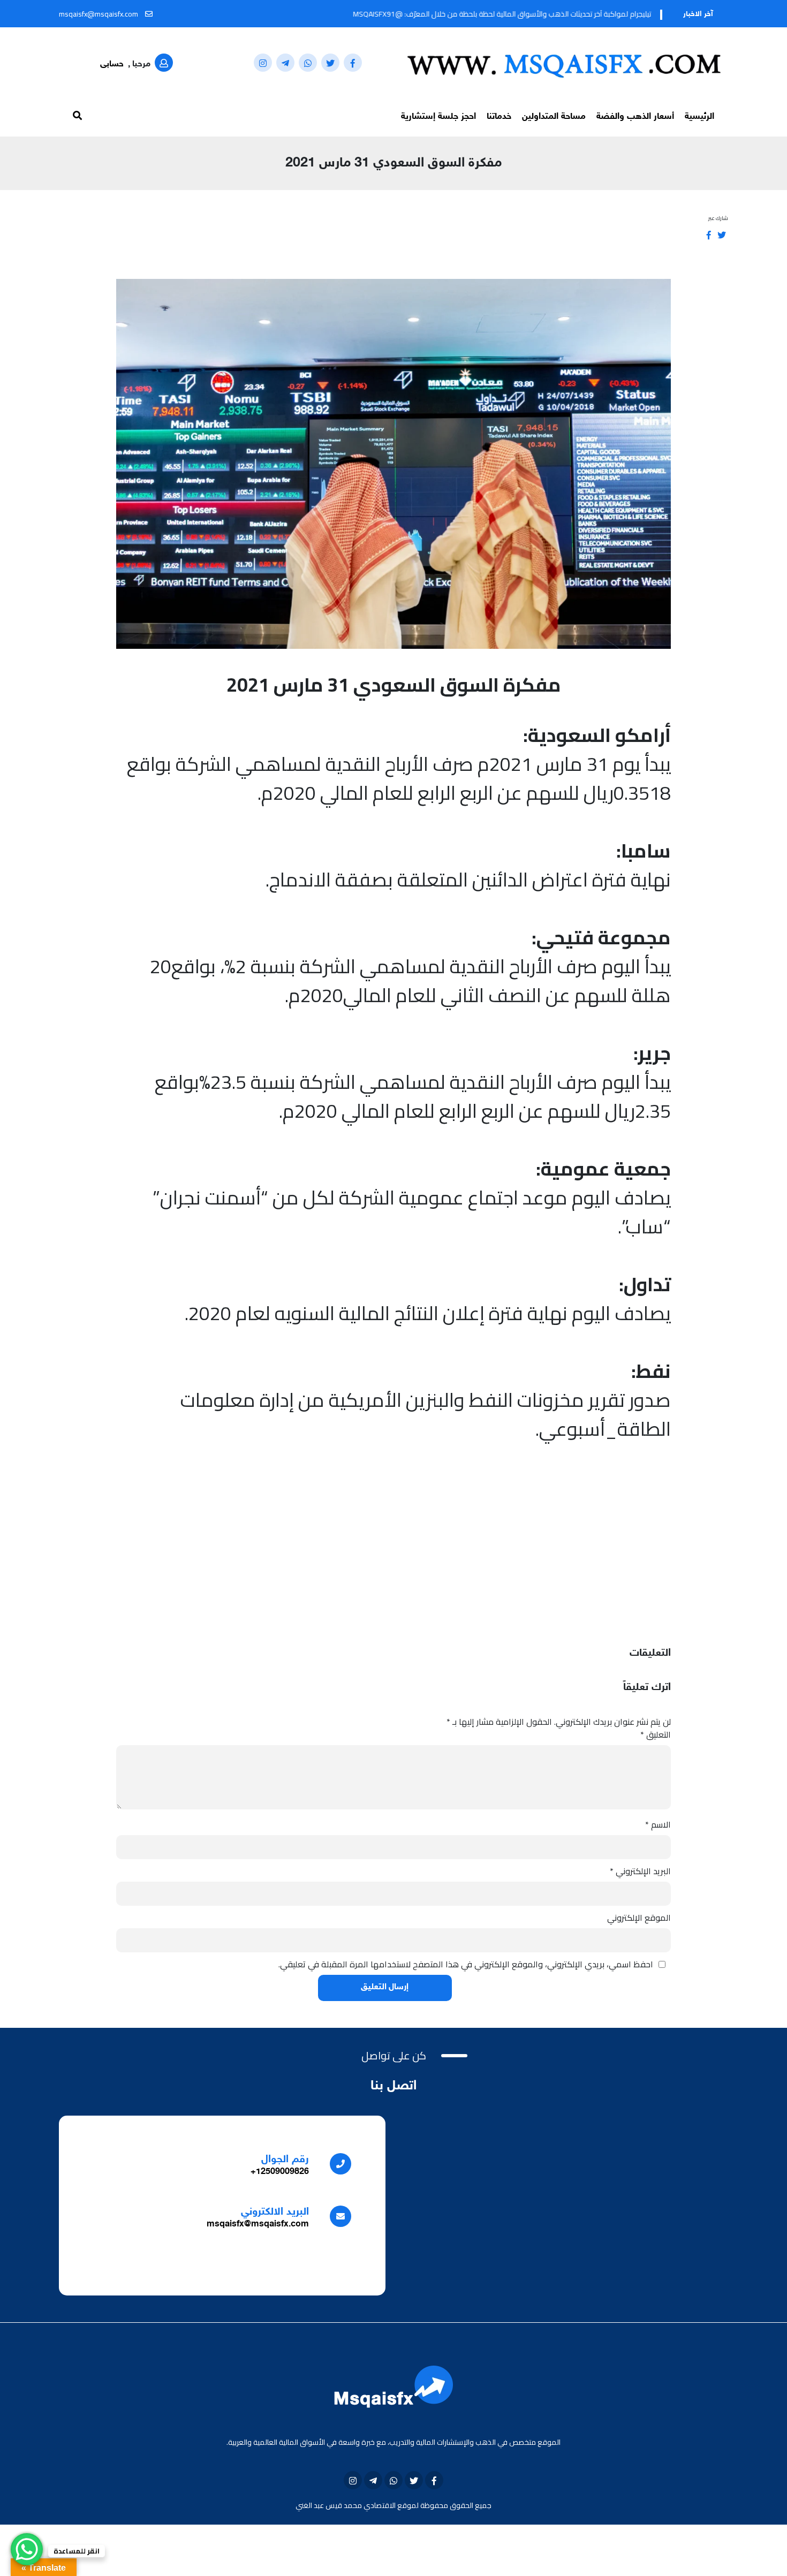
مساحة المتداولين (554, 117)
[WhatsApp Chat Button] (27, 2549)
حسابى (112, 65)
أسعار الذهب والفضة (635, 117)
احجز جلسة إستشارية (438, 117)
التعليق (656, 1734)
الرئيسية (699, 117)
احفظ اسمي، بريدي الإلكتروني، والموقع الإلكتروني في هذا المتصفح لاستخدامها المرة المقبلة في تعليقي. (466, 1964)
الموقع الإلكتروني (639, 1918)
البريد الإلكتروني (640, 1871)
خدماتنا (499, 117)
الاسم (658, 1824)
